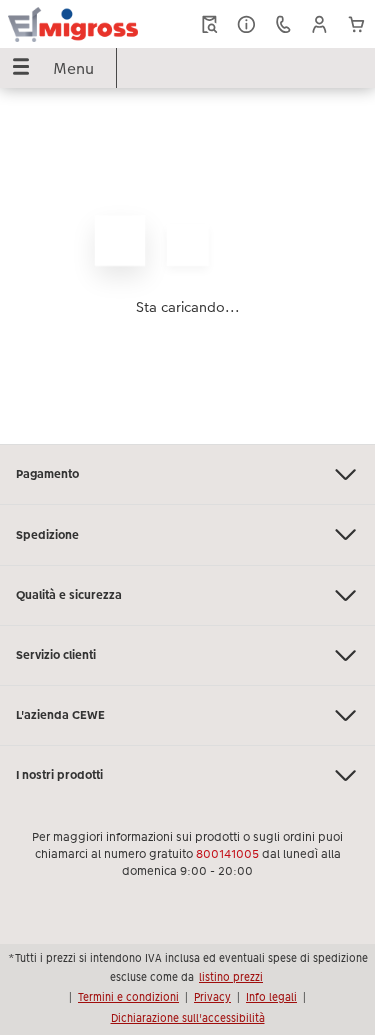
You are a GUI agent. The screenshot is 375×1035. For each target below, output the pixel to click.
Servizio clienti (56, 655)
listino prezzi (231, 977)
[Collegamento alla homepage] (73, 24)
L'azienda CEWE (60, 715)
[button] (319, 24)
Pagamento (47, 474)
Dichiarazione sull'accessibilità (188, 1018)
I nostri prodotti (59, 775)
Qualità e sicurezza (69, 595)
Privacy (212, 997)
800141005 (227, 854)
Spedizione (47, 535)
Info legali (271, 997)
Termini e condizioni (128, 997)
